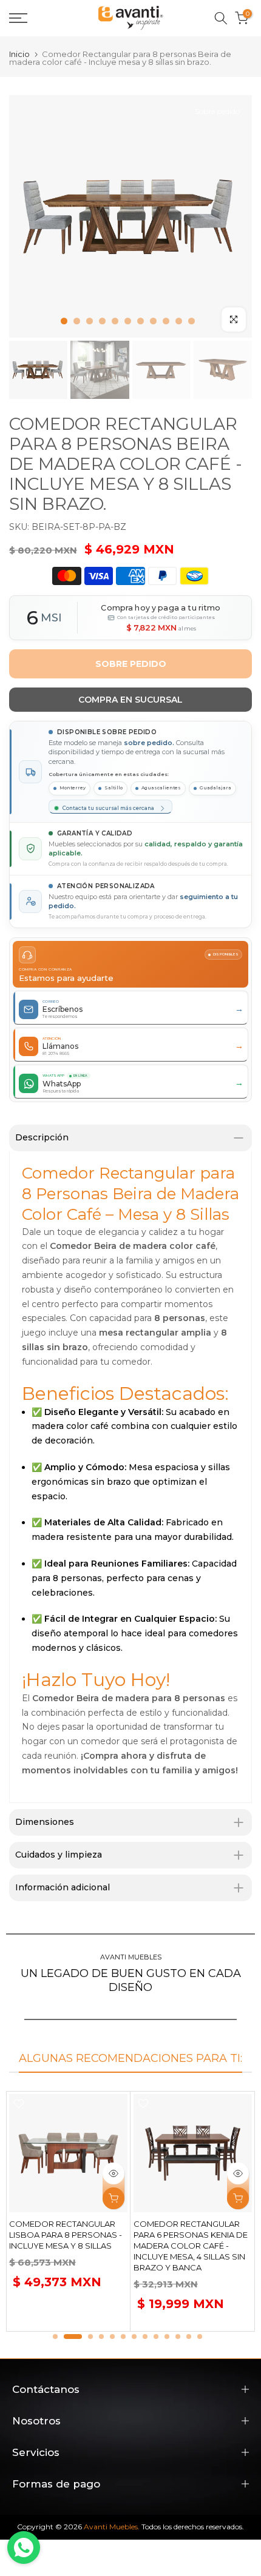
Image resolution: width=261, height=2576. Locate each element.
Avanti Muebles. (112, 2527)
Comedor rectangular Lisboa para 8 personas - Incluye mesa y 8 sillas (66, 2235)
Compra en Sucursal (130, 700)
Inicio (19, 54)
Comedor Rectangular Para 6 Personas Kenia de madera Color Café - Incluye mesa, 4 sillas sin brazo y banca (191, 2246)
